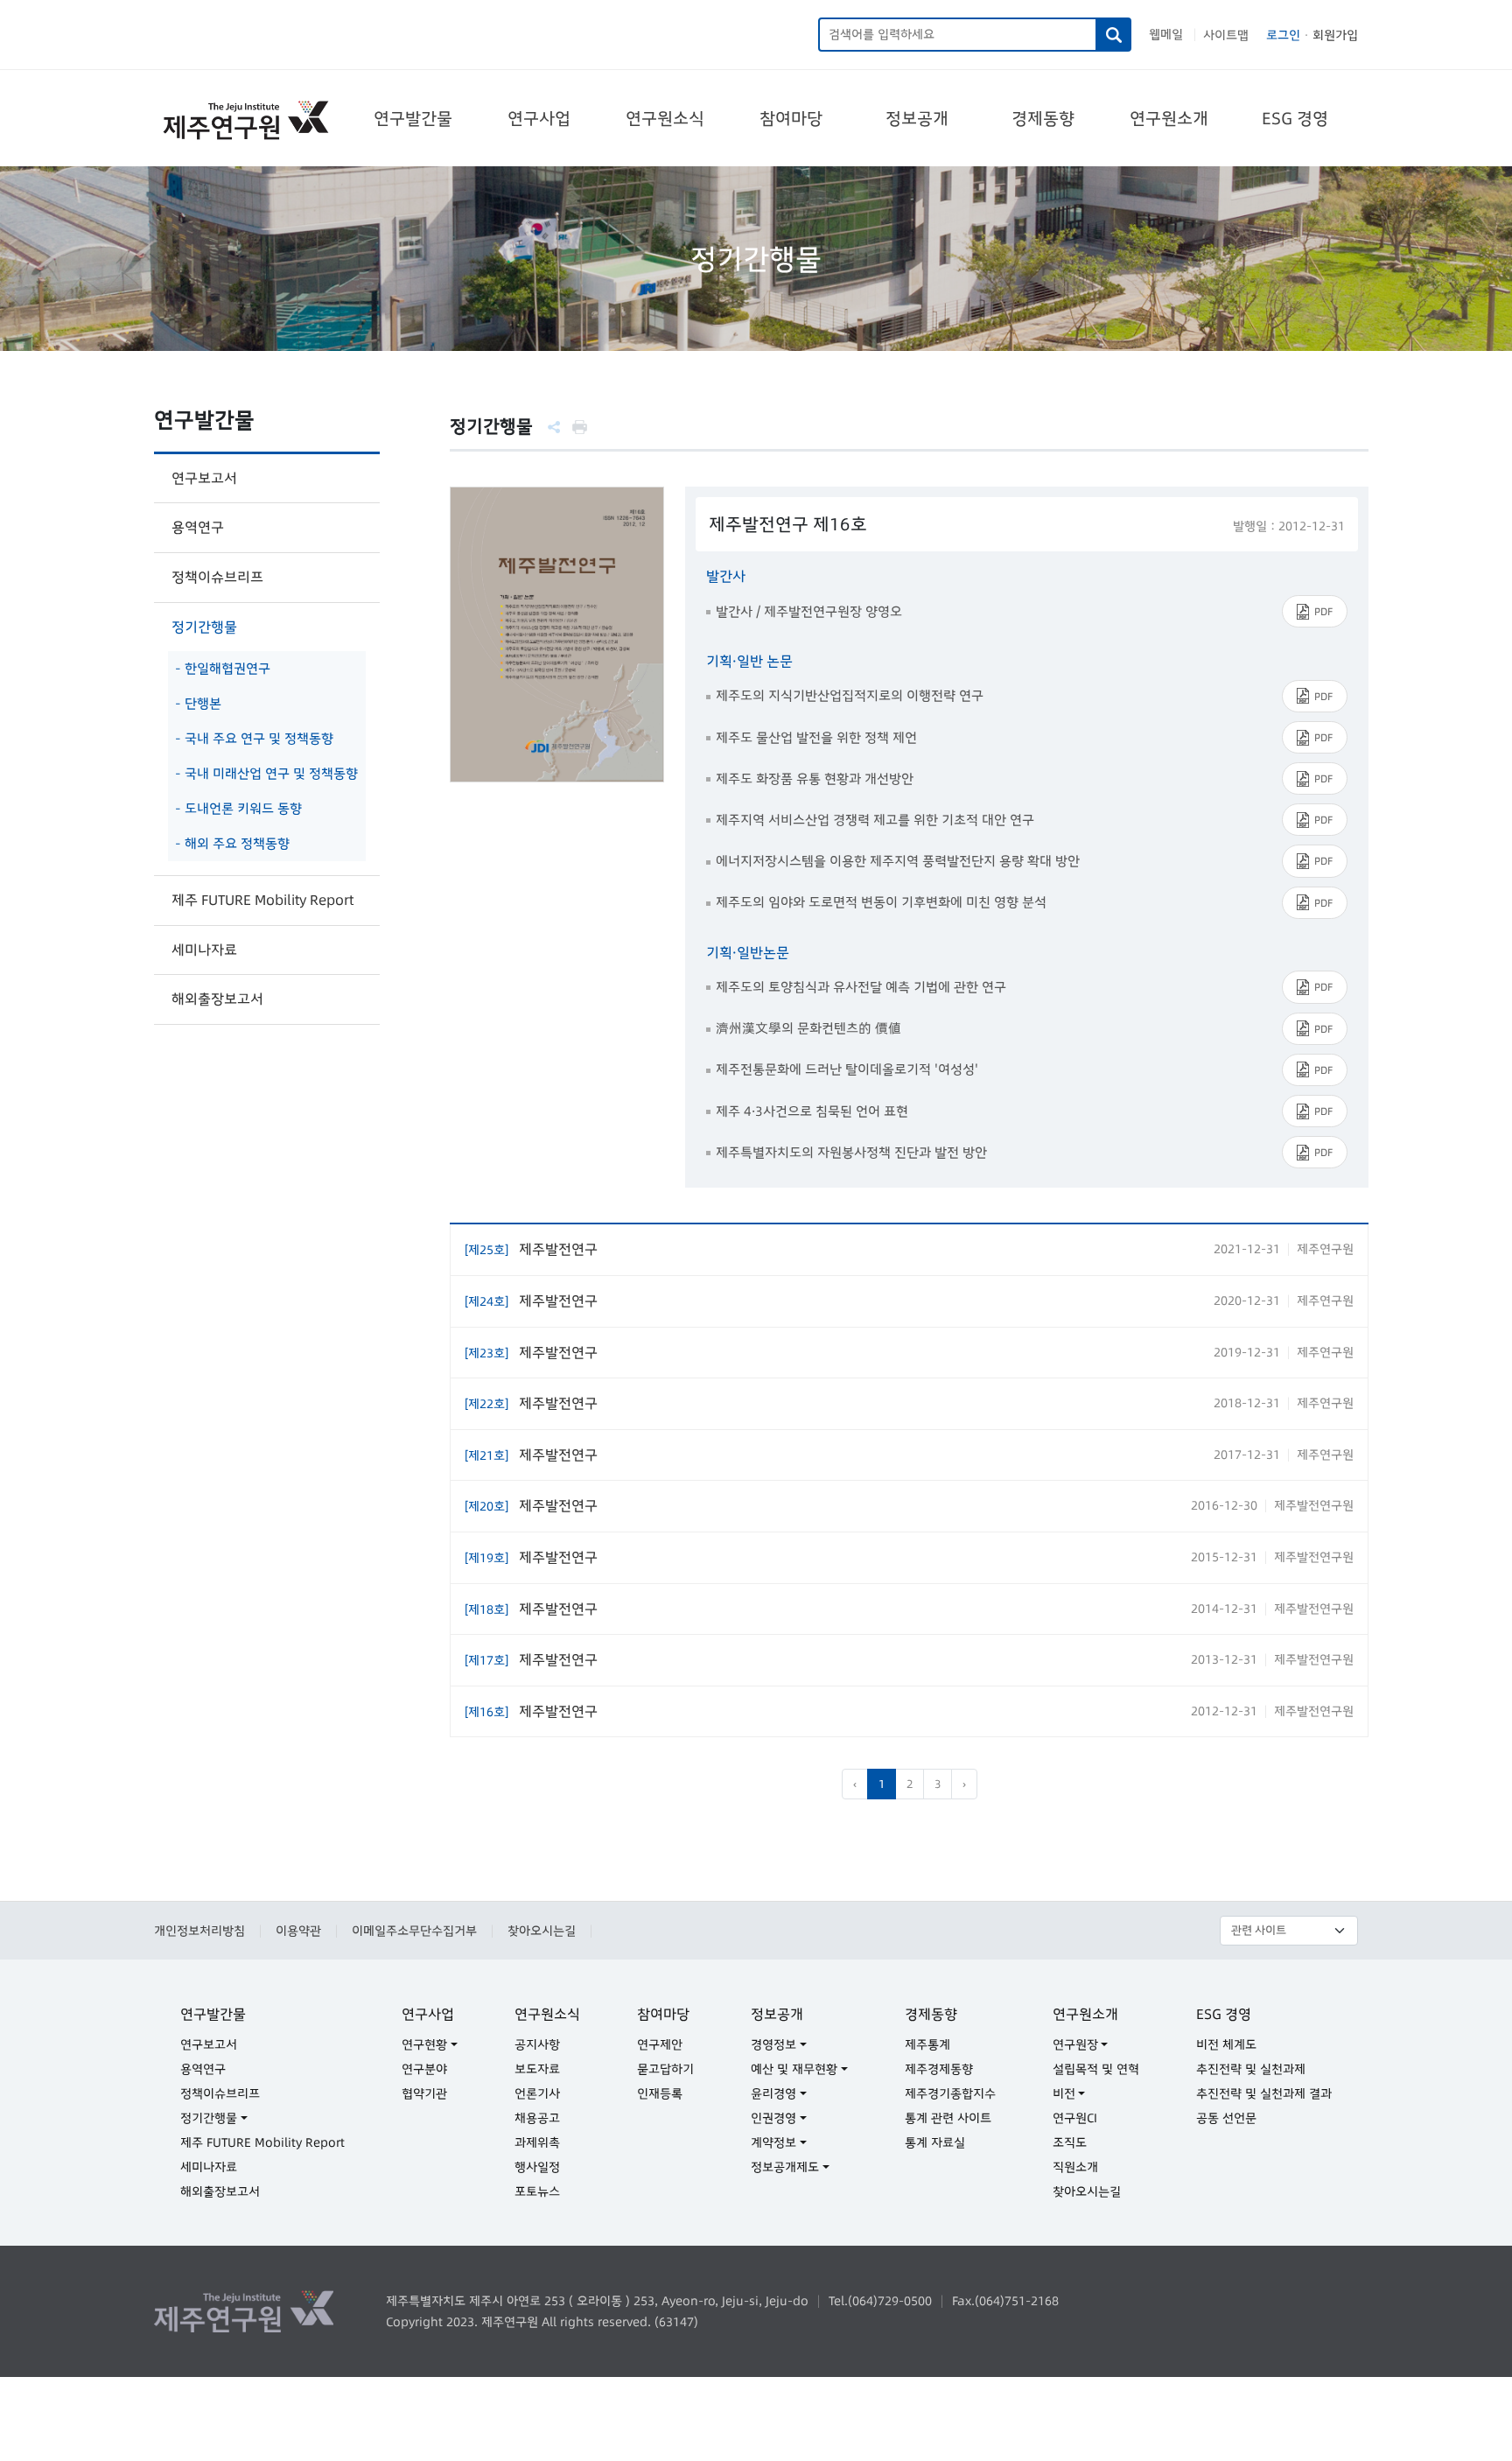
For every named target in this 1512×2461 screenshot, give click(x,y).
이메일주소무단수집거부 (414, 1931)
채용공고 (537, 2118)
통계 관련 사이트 (948, 2118)
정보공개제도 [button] (785, 2167)
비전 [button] (1064, 2093)
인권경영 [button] (773, 2118)
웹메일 (1166, 34)
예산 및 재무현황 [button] (794, 2069)
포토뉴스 (537, 2191)
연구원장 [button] (1075, 2044)
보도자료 (537, 2069)
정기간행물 (204, 627)
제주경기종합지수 (950, 2093)
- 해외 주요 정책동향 (232, 843)
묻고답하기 (665, 2069)
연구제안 (660, 2044)
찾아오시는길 (542, 1931)
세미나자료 (204, 950)
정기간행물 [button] (209, 2118)
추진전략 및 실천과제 (1251, 2069)
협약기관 (424, 2093)
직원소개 (1075, 2167)
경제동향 (1043, 118)
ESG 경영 (1295, 118)
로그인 (1283, 35)
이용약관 (298, 1931)
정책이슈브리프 (217, 577)
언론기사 (537, 2093)
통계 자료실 (935, 2142)
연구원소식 (665, 118)
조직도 (1070, 2142)
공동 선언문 (1226, 2118)
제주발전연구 (531, 1249)
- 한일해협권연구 (223, 668)
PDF (1323, 611)
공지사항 (537, 2044)
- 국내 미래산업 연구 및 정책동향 (266, 773)
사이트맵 (1226, 35)
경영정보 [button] (773, 2044)
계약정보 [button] (773, 2142)
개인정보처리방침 (199, 1931)
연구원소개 (1169, 118)
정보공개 (917, 118)
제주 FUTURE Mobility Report (262, 900)
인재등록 (660, 2093)
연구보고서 (204, 478)
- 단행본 (198, 703)
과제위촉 (537, 2142)
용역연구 (198, 527)
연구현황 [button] (424, 2044)
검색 (1114, 35)
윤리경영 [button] (773, 2093)
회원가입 (1335, 35)
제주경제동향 (939, 2069)
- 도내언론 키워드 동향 (238, 808)
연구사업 (539, 118)
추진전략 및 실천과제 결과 (1264, 2093)
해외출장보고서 (217, 999)
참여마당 (791, 118)
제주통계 (927, 2044)
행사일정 (537, 2167)
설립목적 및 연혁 (1096, 2069)
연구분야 (424, 2069)
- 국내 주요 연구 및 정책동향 (254, 738)
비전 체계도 (1226, 2044)
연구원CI (1075, 2118)
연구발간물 (413, 118)
